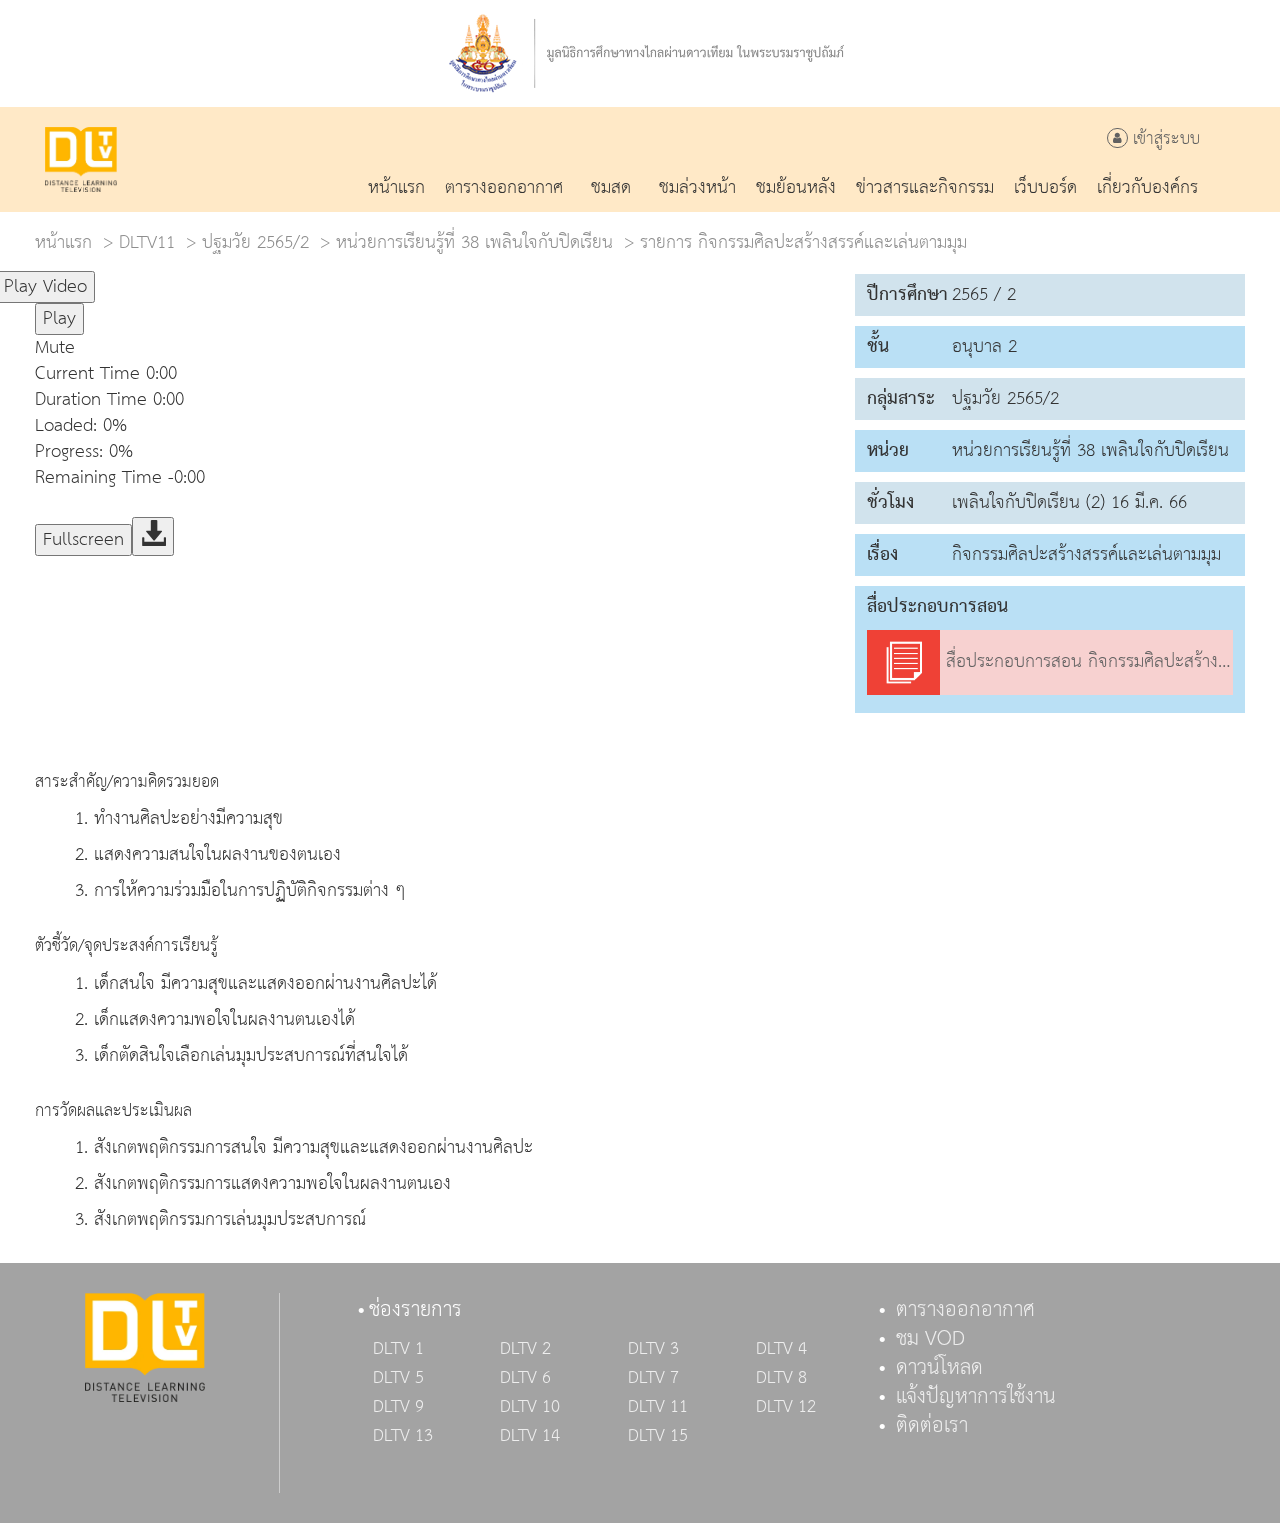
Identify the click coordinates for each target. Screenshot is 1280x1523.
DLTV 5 (398, 1378)
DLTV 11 (658, 1407)
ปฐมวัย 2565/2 (255, 242)
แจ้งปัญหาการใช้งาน (976, 1397)
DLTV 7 (653, 1378)
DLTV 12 (786, 1407)
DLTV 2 (525, 1349)
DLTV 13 (403, 1436)
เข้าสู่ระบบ (1164, 139)
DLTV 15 (658, 1436)
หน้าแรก (63, 242)
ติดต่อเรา (932, 1426)
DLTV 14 (530, 1436)
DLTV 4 (781, 1349)
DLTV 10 (530, 1407)
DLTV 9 (398, 1407)
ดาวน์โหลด (939, 1368)
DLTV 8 (781, 1378)
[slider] (194, 278)
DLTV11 (147, 242)
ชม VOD (930, 1339)
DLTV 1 (398, 1349)
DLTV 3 (653, 1349)
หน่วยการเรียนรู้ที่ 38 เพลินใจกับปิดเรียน (474, 242)
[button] (435, 348)
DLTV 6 (525, 1378)
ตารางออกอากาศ (965, 1310)
